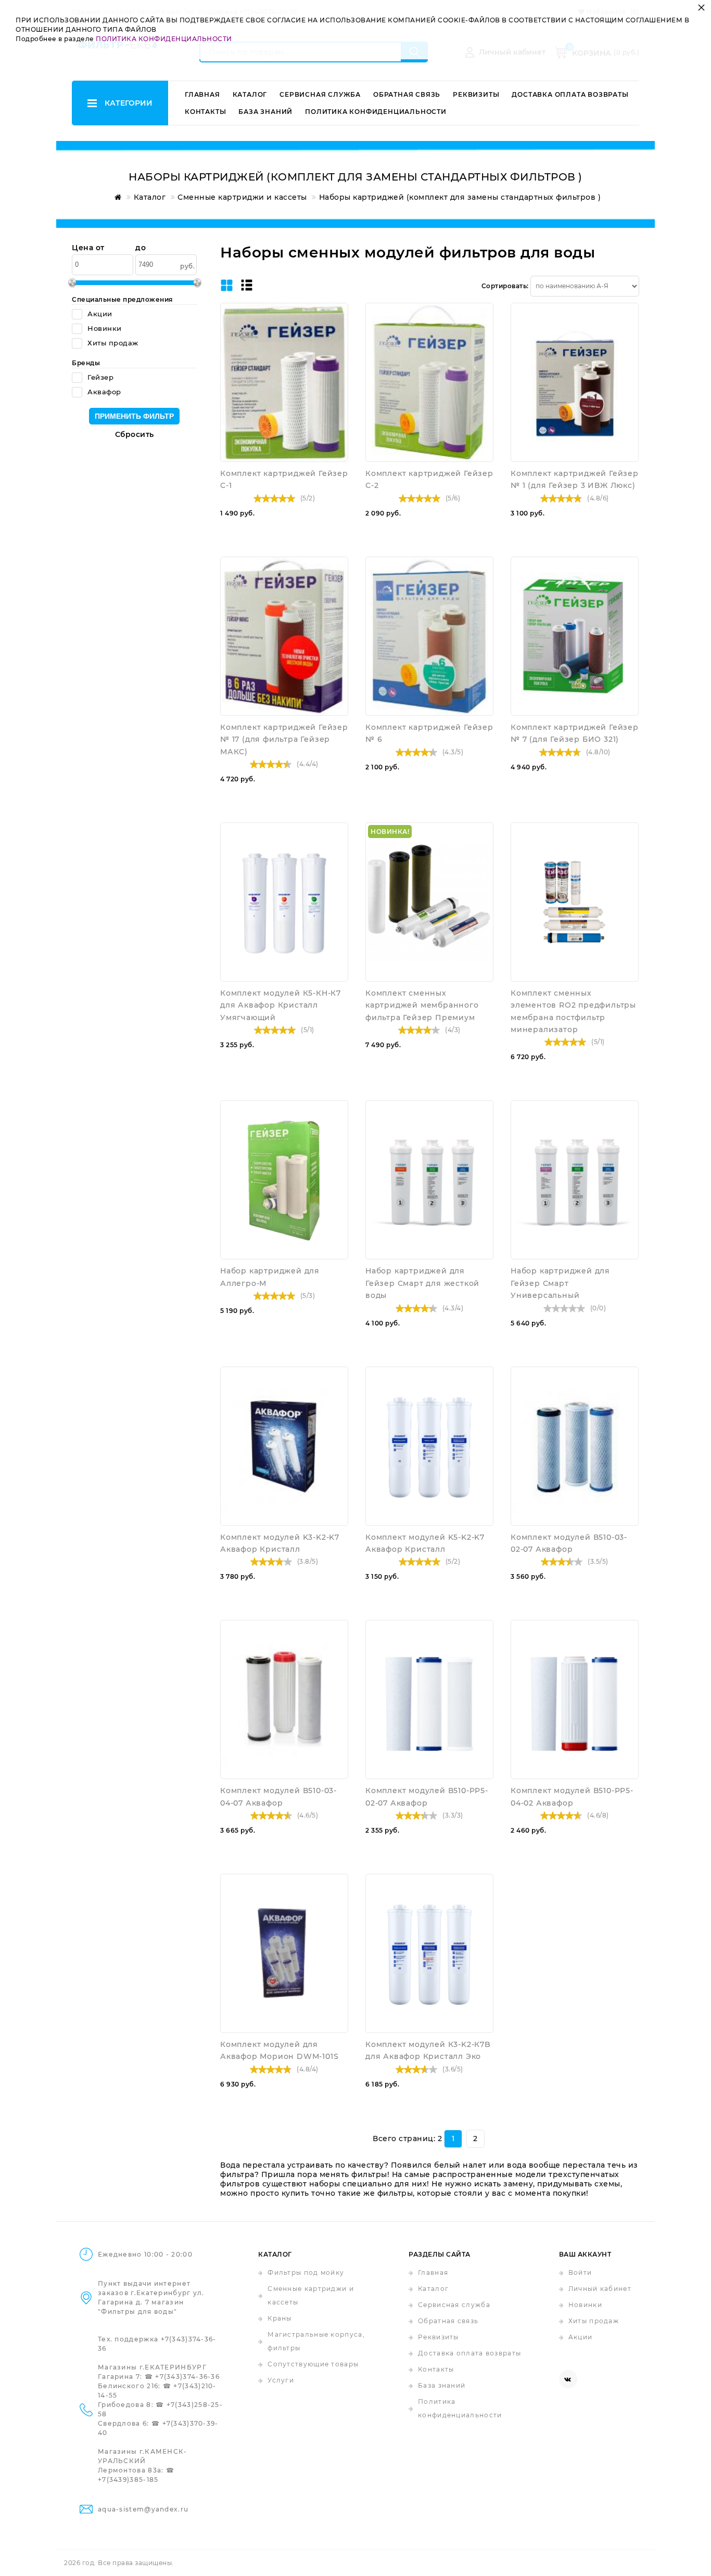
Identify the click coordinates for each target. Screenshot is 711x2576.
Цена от (88, 248)
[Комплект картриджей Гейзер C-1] (284, 382)
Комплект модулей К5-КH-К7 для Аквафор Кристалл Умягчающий (281, 1005)
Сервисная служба (320, 94)
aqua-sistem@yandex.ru (143, 2509)
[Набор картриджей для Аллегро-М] (284, 1180)
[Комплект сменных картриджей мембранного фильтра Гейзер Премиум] (429, 902)
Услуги (281, 2380)
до (141, 248)
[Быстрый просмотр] (338, 313)
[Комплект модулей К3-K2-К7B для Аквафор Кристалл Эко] (429, 1953)
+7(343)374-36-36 (187, 2377)
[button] (338, 330)
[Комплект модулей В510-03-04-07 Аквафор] (284, 1699)
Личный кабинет (600, 2289)
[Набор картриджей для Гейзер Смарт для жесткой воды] (429, 1180)
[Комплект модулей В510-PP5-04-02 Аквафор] (575, 1699)
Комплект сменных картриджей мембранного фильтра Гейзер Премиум (422, 1005)
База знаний (265, 112)
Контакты (205, 112)
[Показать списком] (247, 286)
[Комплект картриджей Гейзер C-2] (429, 382)
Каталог (250, 94)
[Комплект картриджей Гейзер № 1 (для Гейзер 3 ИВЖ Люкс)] (575, 382)
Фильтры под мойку (306, 2272)
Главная (202, 94)
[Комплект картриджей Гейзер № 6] (429, 636)
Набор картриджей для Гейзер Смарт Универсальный (560, 1283)
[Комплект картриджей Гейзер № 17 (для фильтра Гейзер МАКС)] (284, 636)
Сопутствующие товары (313, 2364)
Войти (580, 2272)
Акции (581, 2337)
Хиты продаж (594, 2321)
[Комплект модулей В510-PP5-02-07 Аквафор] (429, 1699)
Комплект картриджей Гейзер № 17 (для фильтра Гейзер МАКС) (284, 739)
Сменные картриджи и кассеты (311, 2295)
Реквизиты (476, 94)
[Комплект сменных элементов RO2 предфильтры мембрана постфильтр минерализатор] (575, 902)
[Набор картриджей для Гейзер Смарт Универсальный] (575, 1180)
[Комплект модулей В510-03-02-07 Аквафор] (575, 1446)
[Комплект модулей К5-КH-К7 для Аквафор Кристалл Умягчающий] (284, 902)
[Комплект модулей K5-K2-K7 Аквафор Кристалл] (429, 1446)
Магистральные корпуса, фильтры (316, 2341)
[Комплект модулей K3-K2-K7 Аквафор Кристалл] (284, 1446)
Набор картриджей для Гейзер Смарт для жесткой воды (422, 1283)
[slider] (274, 498)
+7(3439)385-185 (128, 2480)
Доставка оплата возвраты (570, 94)
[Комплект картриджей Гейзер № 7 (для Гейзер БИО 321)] (575, 636)
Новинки (585, 2305)
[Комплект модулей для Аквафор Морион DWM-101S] (284, 1953)
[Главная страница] (116, 197)
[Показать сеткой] (227, 286)
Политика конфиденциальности (376, 112)
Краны (280, 2318)
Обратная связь (407, 94)
